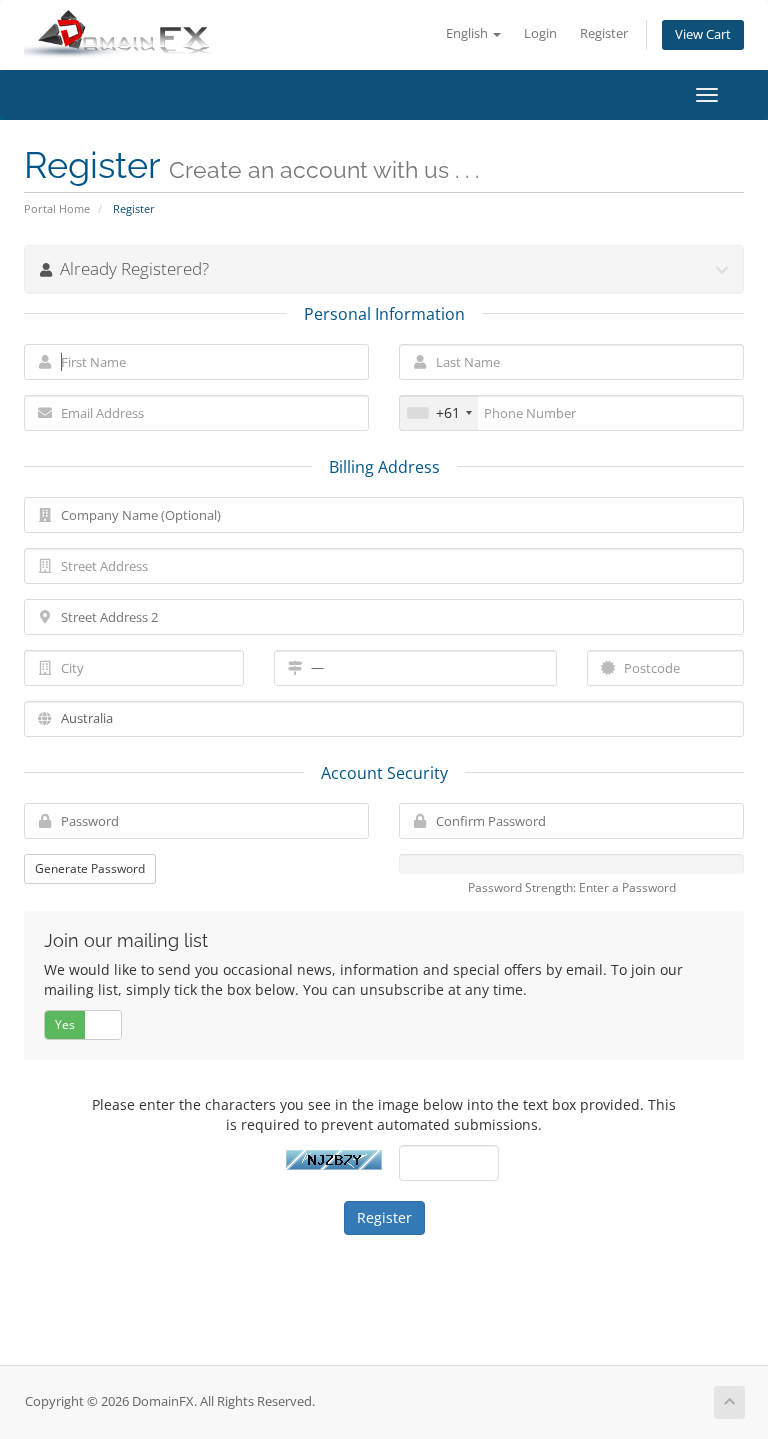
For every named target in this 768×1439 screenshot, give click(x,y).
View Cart (703, 34)
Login (540, 33)
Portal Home (57, 208)
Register (604, 33)
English (468, 33)
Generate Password (90, 868)
